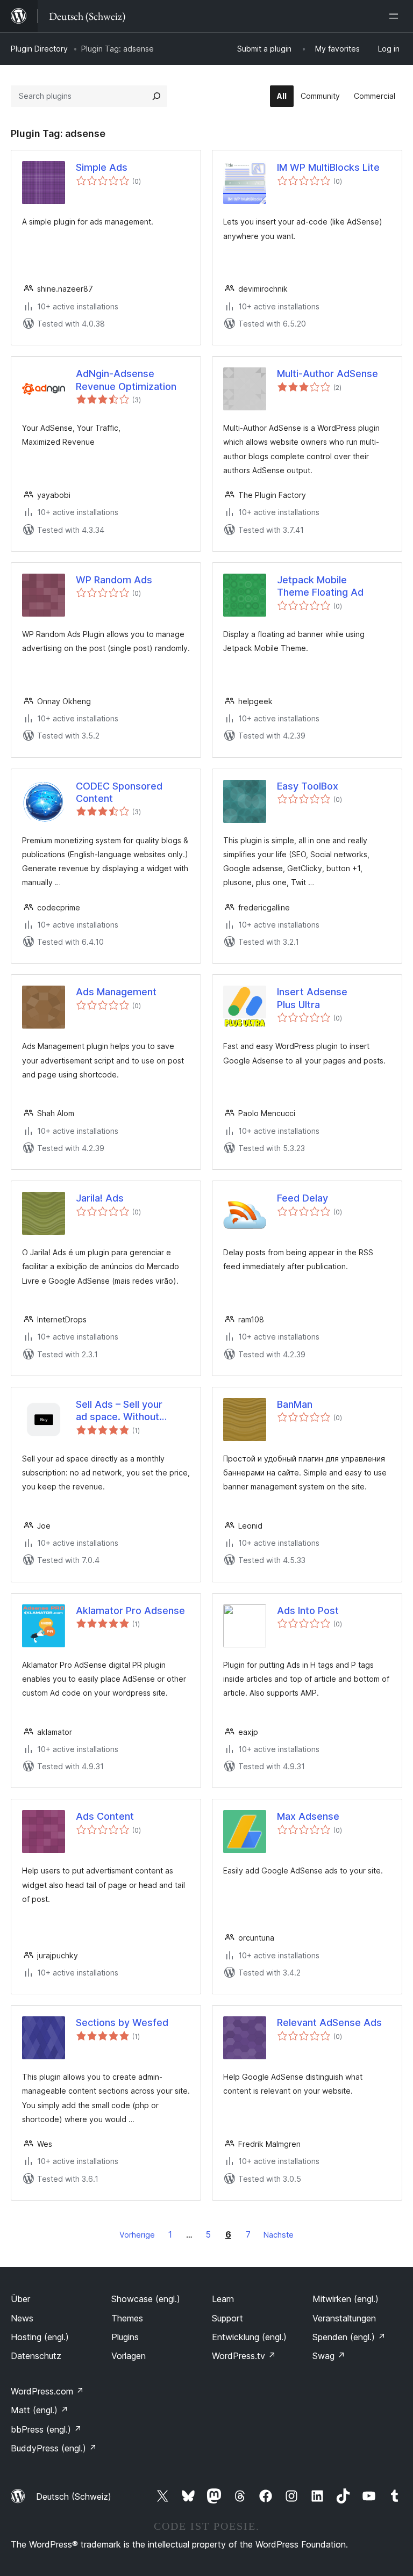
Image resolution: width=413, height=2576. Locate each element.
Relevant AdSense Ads (329, 2023)
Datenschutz (36, 2356)
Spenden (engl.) (349, 2337)
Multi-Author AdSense (327, 374)
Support (227, 2318)
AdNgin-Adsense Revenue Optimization (126, 380)
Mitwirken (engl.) (346, 2299)
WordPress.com (47, 2391)
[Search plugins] (156, 96)
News (22, 2318)
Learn (223, 2299)
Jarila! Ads (100, 1198)
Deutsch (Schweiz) (74, 2497)
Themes (127, 2318)
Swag (329, 2356)
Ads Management (116, 992)
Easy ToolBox (308, 786)
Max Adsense (308, 1816)
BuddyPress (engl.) (54, 2448)
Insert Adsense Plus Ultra (312, 998)
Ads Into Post (308, 1611)
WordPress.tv (244, 2356)
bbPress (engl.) (46, 2429)
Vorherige (137, 2235)
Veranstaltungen (344, 2318)
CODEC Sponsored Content (119, 792)
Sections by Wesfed (122, 2023)
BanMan (295, 1404)
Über (20, 2299)
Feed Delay (302, 1198)
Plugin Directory (39, 49)
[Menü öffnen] (396, 16)
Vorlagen (129, 2356)
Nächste (279, 2235)
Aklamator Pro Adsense (130, 1611)
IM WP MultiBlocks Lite (328, 167)
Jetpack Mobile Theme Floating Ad (320, 586)
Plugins (125, 2337)
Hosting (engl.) (40, 2337)
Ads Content (105, 1816)
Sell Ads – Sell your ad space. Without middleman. (119, 1411)
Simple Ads (102, 167)
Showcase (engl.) (146, 2299)
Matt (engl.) (40, 2410)
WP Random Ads (114, 580)
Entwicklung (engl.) (249, 2337)
